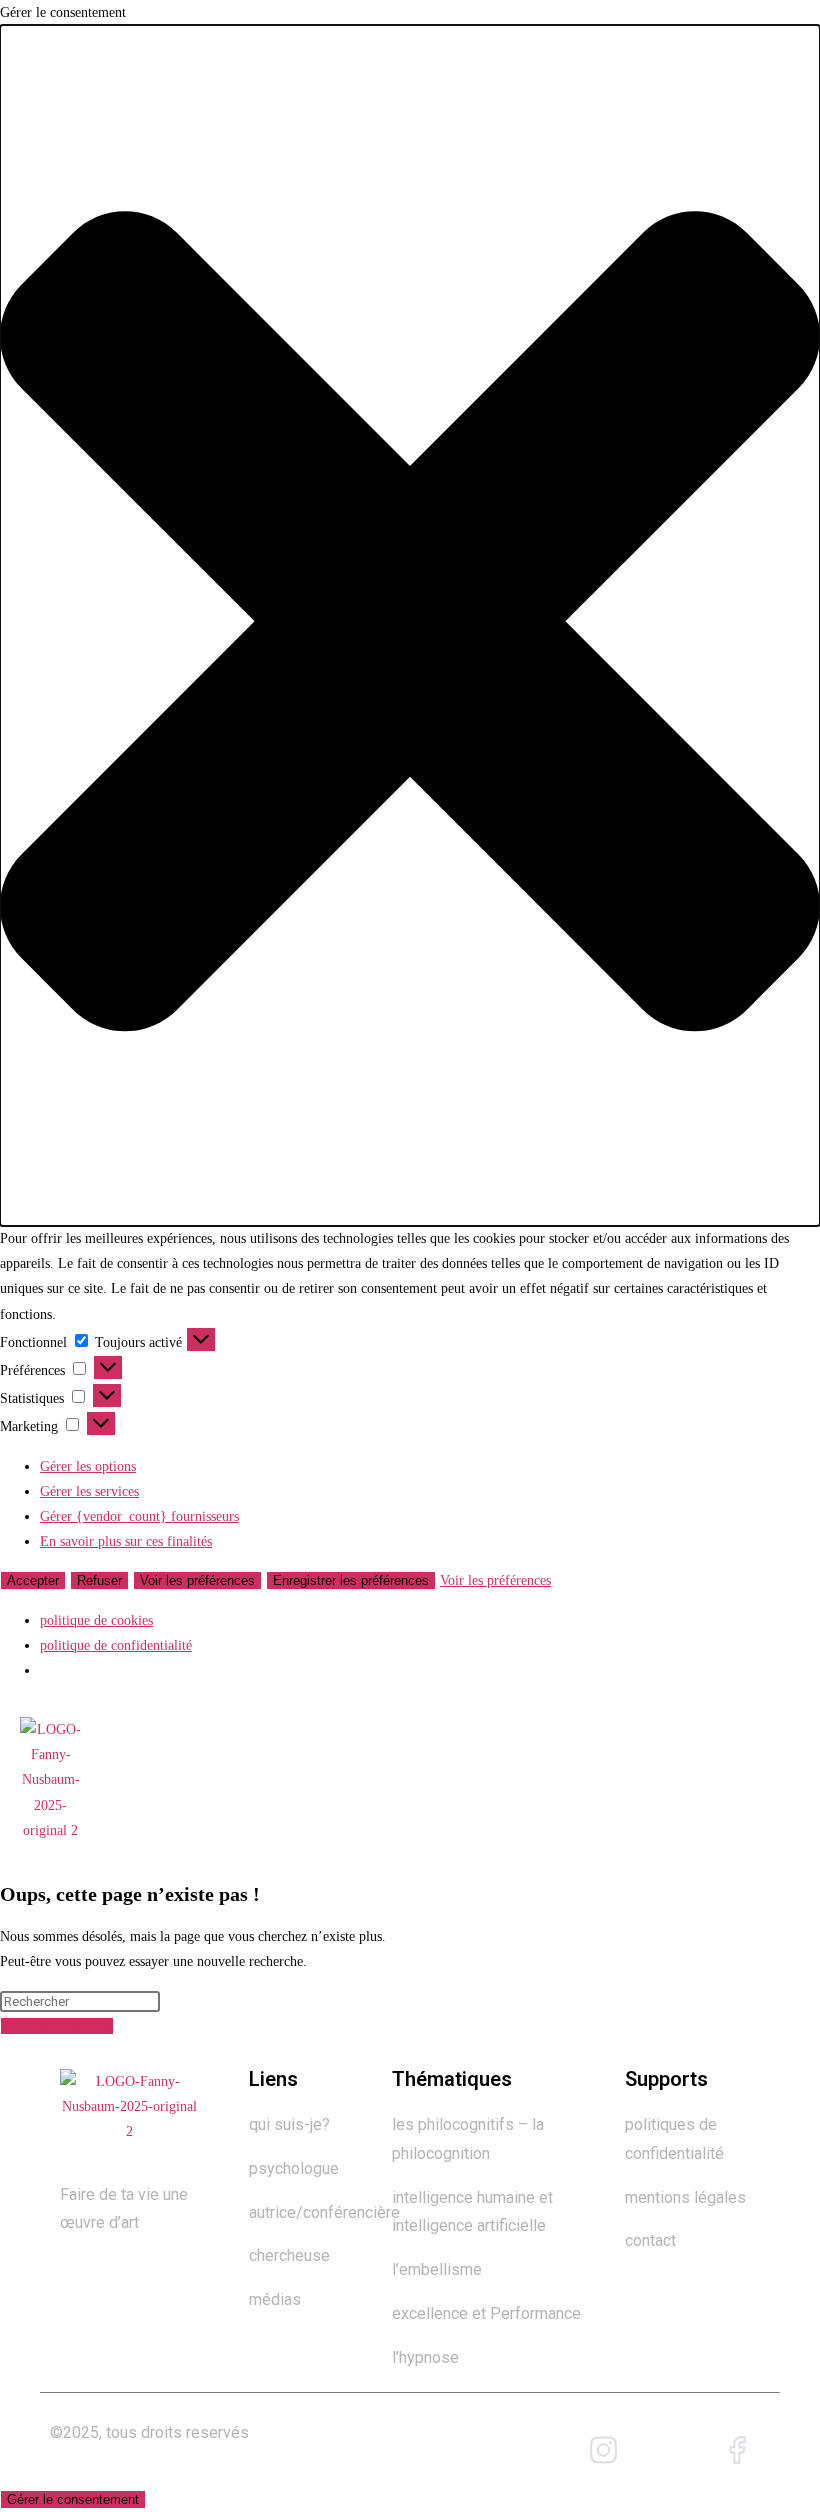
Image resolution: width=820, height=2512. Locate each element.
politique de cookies (96, 1620)
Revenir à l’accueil (57, 2026)
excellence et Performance (486, 2313)
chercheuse (289, 2255)
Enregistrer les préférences (351, 1580)
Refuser (99, 1580)
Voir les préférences (197, 1580)
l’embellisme (437, 2269)
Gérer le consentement (73, 2499)
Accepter (33, 1580)
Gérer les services (89, 1491)
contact (650, 2240)
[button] (410, 625)
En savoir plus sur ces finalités (126, 1541)
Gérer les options (88, 1466)
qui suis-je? (291, 2124)
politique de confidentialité (116, 1645)
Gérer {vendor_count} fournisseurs (139, 1516)
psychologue (294, 2168)
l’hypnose (425, 2357)
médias (275, 2299)
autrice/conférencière (326, 2212)
